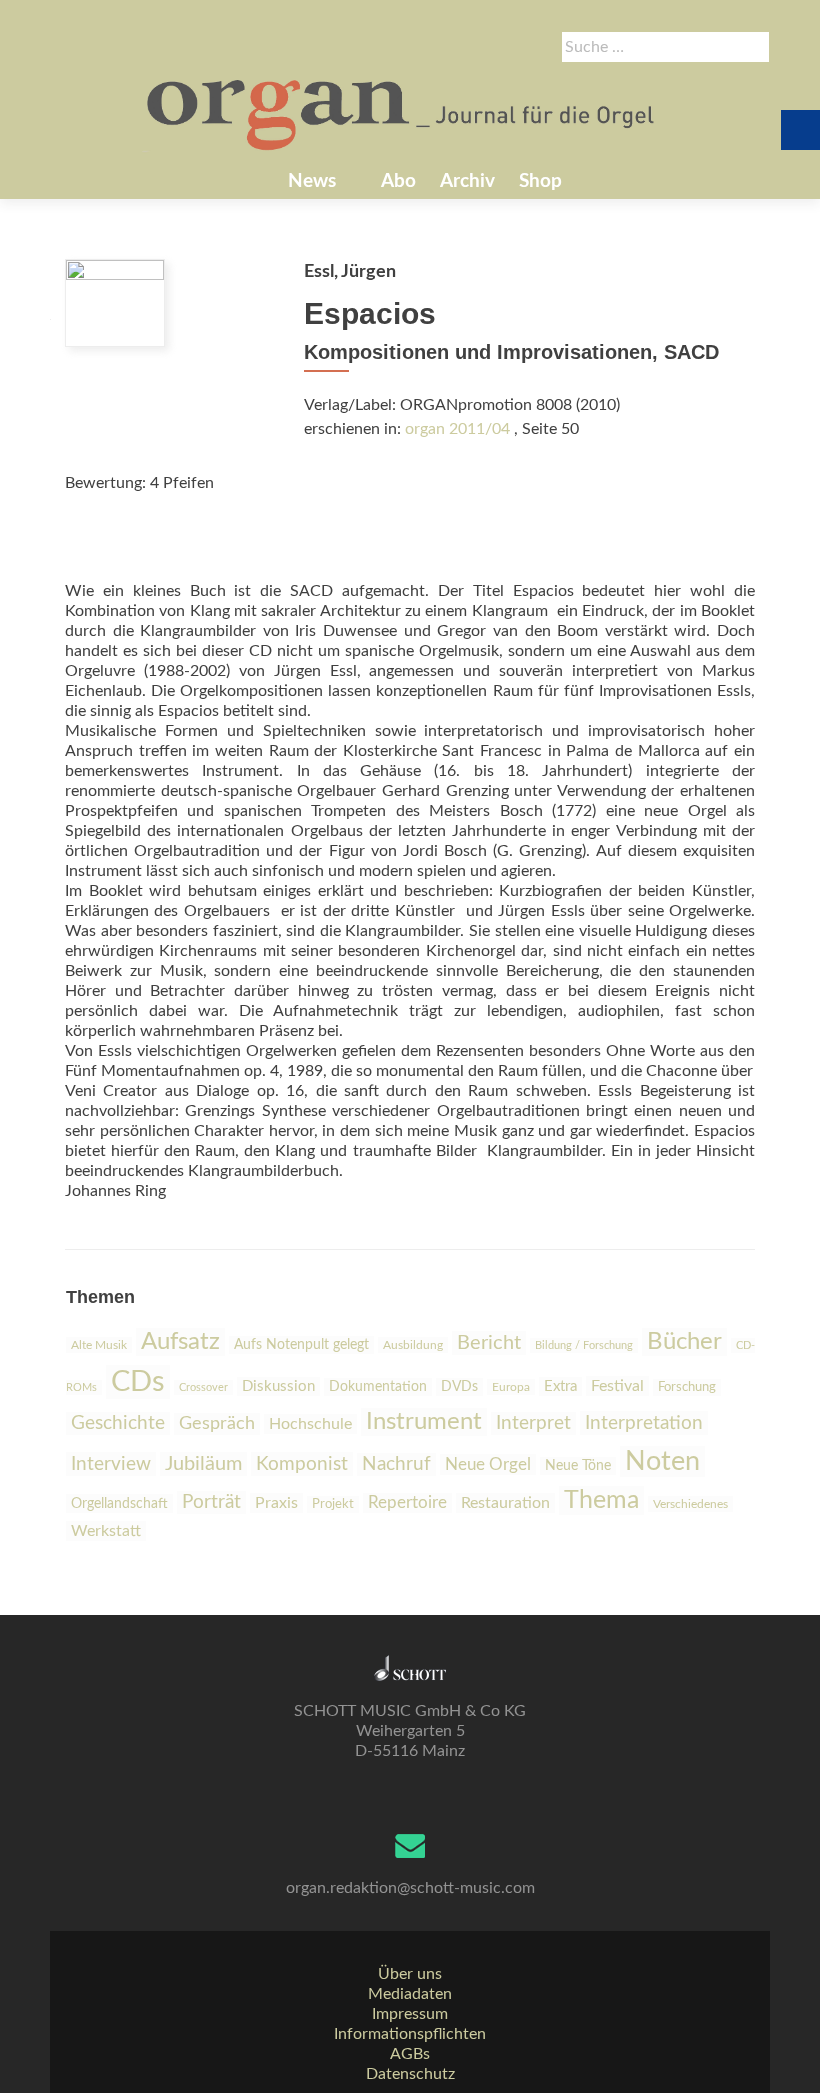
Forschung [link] (687, 1387)
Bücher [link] (684, 1342)
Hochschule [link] (310, 1424)
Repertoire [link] (407, 1503)
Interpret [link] (533, 1423)
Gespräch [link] (217, 1424)
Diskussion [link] (278, 1386)
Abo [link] (398, 181)
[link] (402, 113)
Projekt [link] (333, 1504)
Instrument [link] (424, 1422)
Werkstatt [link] (106, 1531)
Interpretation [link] (644, 1423)
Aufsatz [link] (180, 1342)
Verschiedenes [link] (690, 1504)
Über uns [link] (410, 1974)
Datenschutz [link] (410, 2074)
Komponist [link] (302, 1464)
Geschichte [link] (118, 1423)
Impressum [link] (410, 2014)
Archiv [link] (467, 181)
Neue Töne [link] (578, 1466)
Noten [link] (662, 1461)
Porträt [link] (211, 1502)
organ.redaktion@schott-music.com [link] (410, 1888)
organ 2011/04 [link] (457, 429)
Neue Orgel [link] (488, 1464)
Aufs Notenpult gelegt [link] (301, 1345)
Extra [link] (560, 1386)
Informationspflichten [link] (410, 2034)
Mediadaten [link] (410, 1994)
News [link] (312, 181)
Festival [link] (617, 1386)
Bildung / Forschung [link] (584, 1345)
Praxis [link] (276, 1503)
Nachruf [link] (396, 1464)
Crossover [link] (203, 1387)
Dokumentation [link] (378, 1387)
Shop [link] (540, 181)
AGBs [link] (410, 2054)
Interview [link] (111, 1464)
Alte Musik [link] (99, 1345)
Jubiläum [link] (203, 1464)
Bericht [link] (489, 1343)
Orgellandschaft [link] (119, 1503)
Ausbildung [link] (413, 1345)
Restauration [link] (505, 1503)
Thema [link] (601, 1500)
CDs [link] (138, 1382)
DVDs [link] (459, 1387)
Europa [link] (511, 1387)
